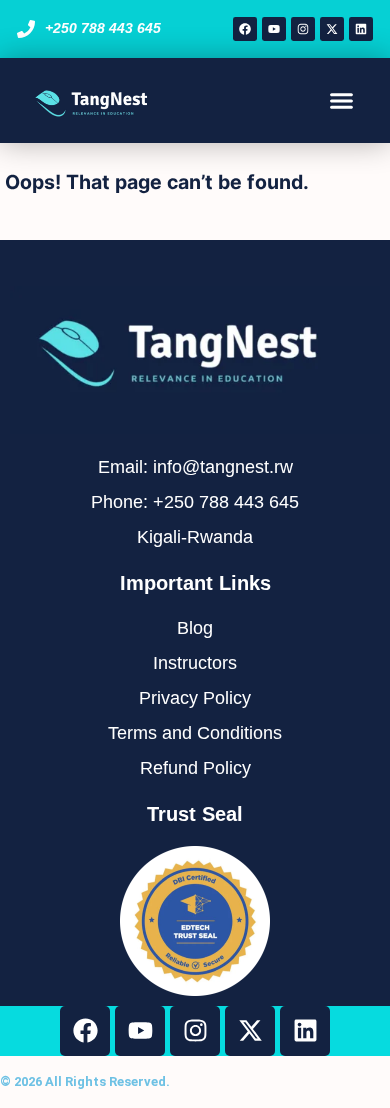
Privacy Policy (195, 698)
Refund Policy (195, 768)
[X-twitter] (332, 29)
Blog (195, 628)
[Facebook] (245, 29)
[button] (342, 101)
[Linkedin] (361, 29)
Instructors (195, 663)
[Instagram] (303, 29)
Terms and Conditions (195, 733)
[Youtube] (274, 29)
